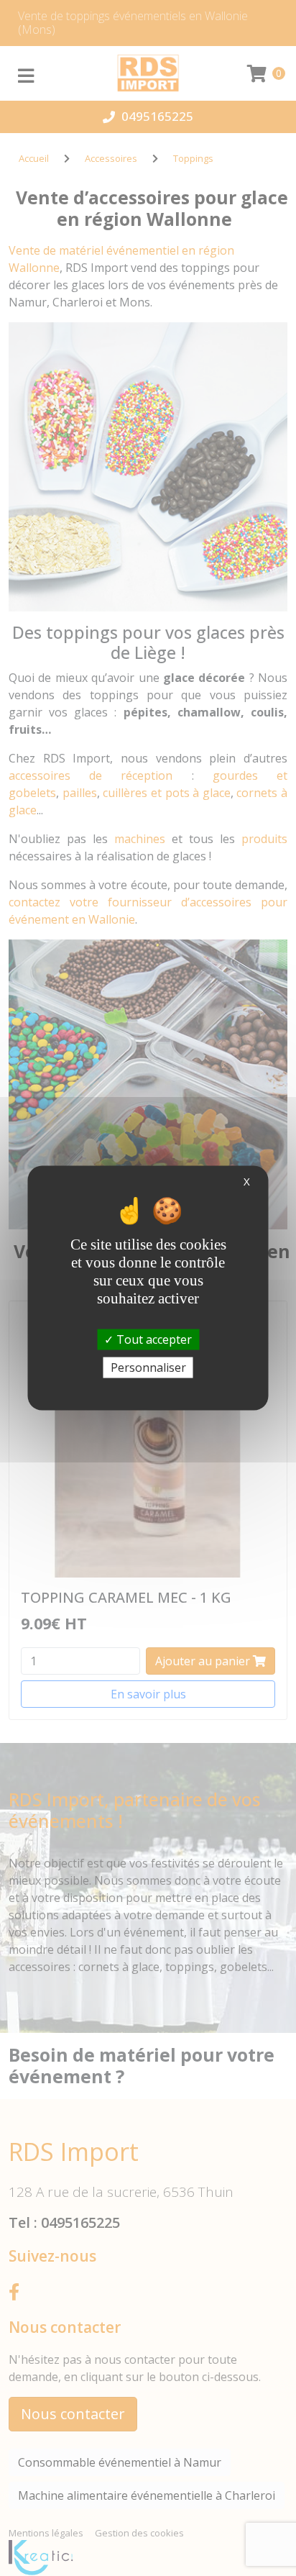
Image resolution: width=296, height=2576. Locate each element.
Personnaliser (148, 1367)
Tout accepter (153, 1339)
